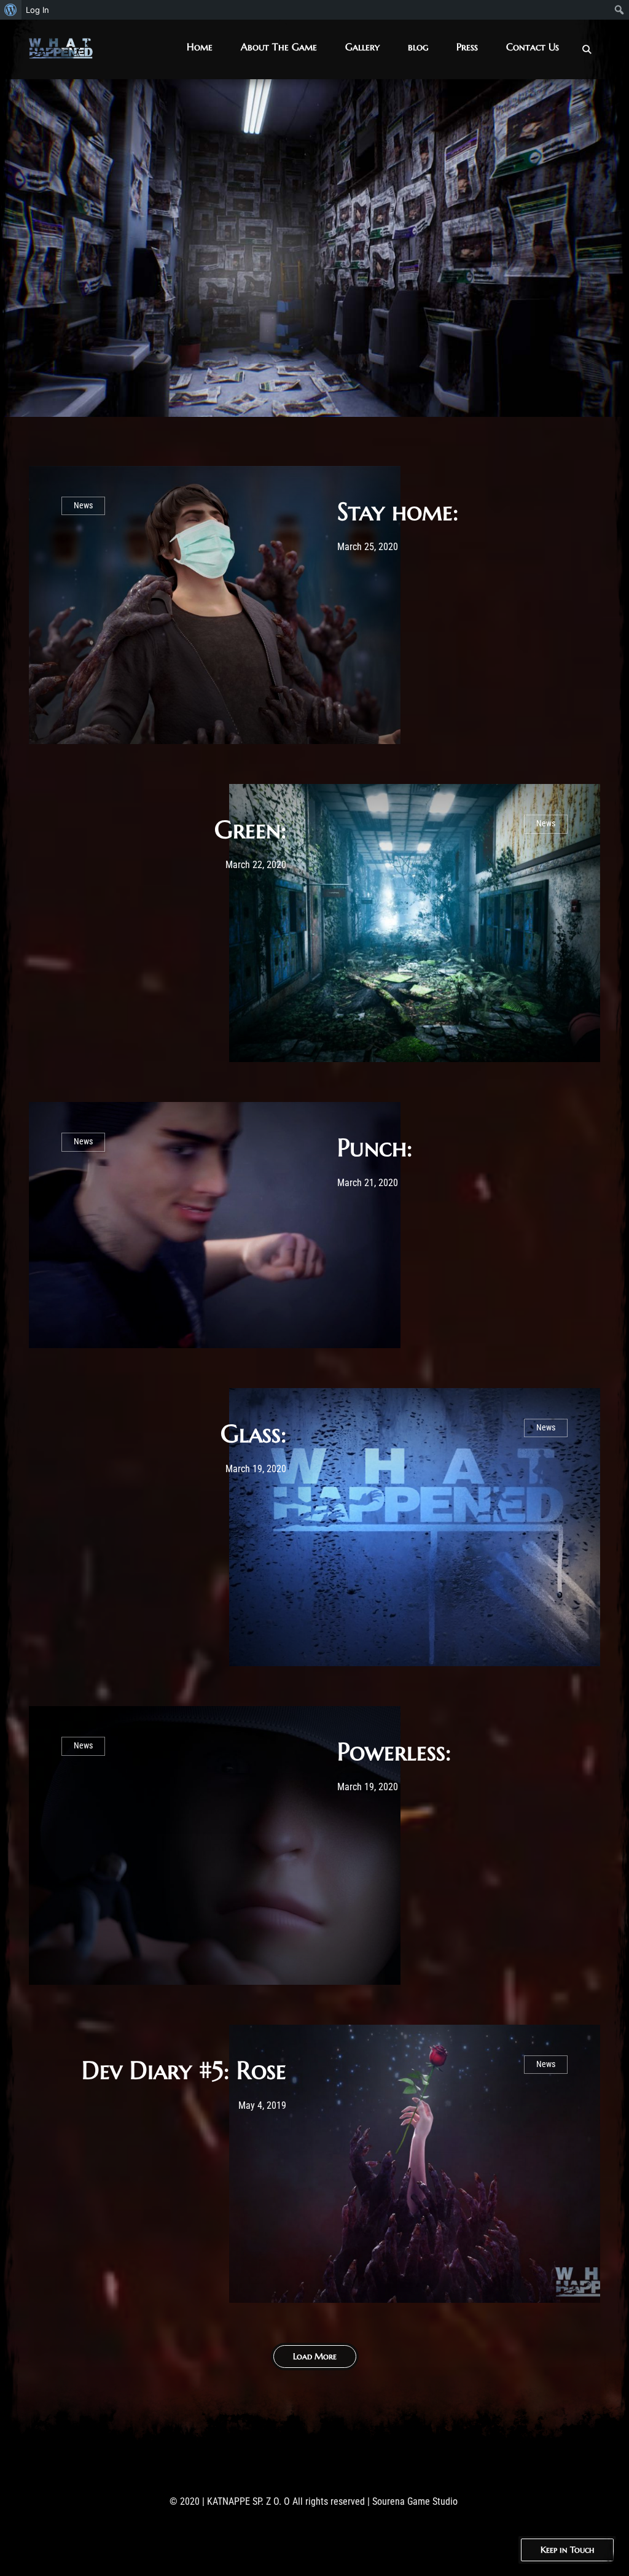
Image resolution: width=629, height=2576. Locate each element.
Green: (250, 829)
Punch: (375, 1147)
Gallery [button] (362, 47)
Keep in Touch (567, 2550)
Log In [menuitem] (37, 10)
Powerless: (394, 1752)
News (83, 506)
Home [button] (200, 47)
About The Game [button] (279, 47)
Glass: (253, 1433)
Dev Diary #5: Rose (184, 2070)
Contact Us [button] (533, 47)
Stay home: (398, 511)
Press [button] (467, 47)
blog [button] (418, 47)
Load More (315, 2356)
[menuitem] (11, 10)
